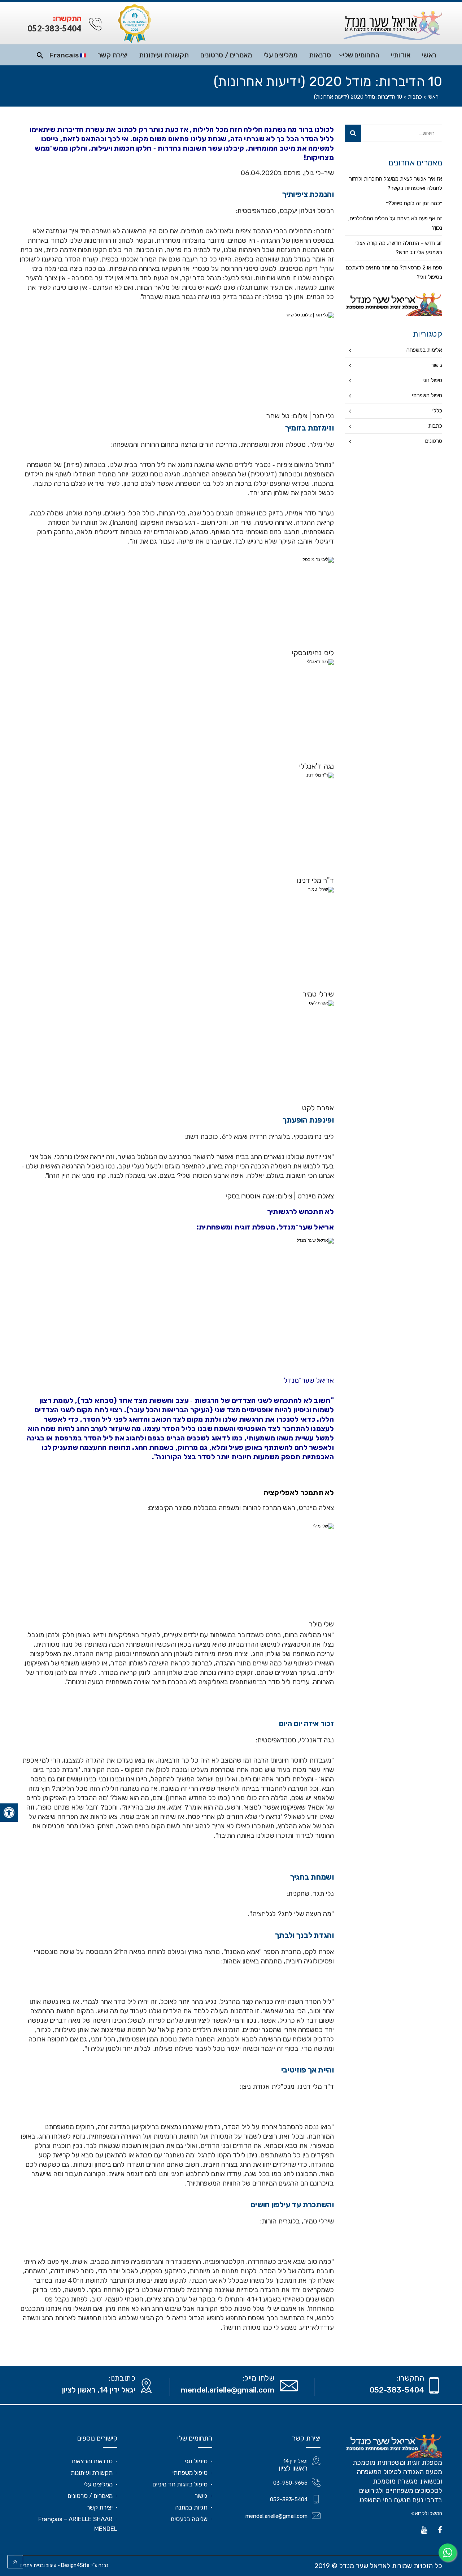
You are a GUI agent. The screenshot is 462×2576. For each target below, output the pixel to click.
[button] (231, 1362)
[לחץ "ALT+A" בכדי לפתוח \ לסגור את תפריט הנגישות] (9, 1813)
